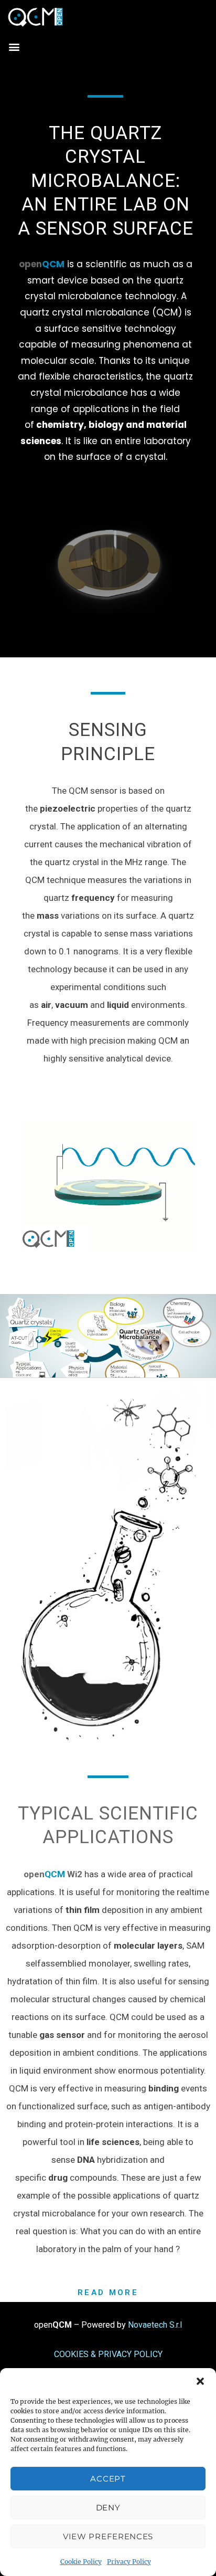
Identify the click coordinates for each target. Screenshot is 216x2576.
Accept (108, 2479)
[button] (200, 2381)
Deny (108, 2507)
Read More (108, 2293)
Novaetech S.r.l (155, 2325)
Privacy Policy (129, 2562)
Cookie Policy (81, 2562)
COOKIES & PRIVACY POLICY (108, 2354)
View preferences (108, 2536)
